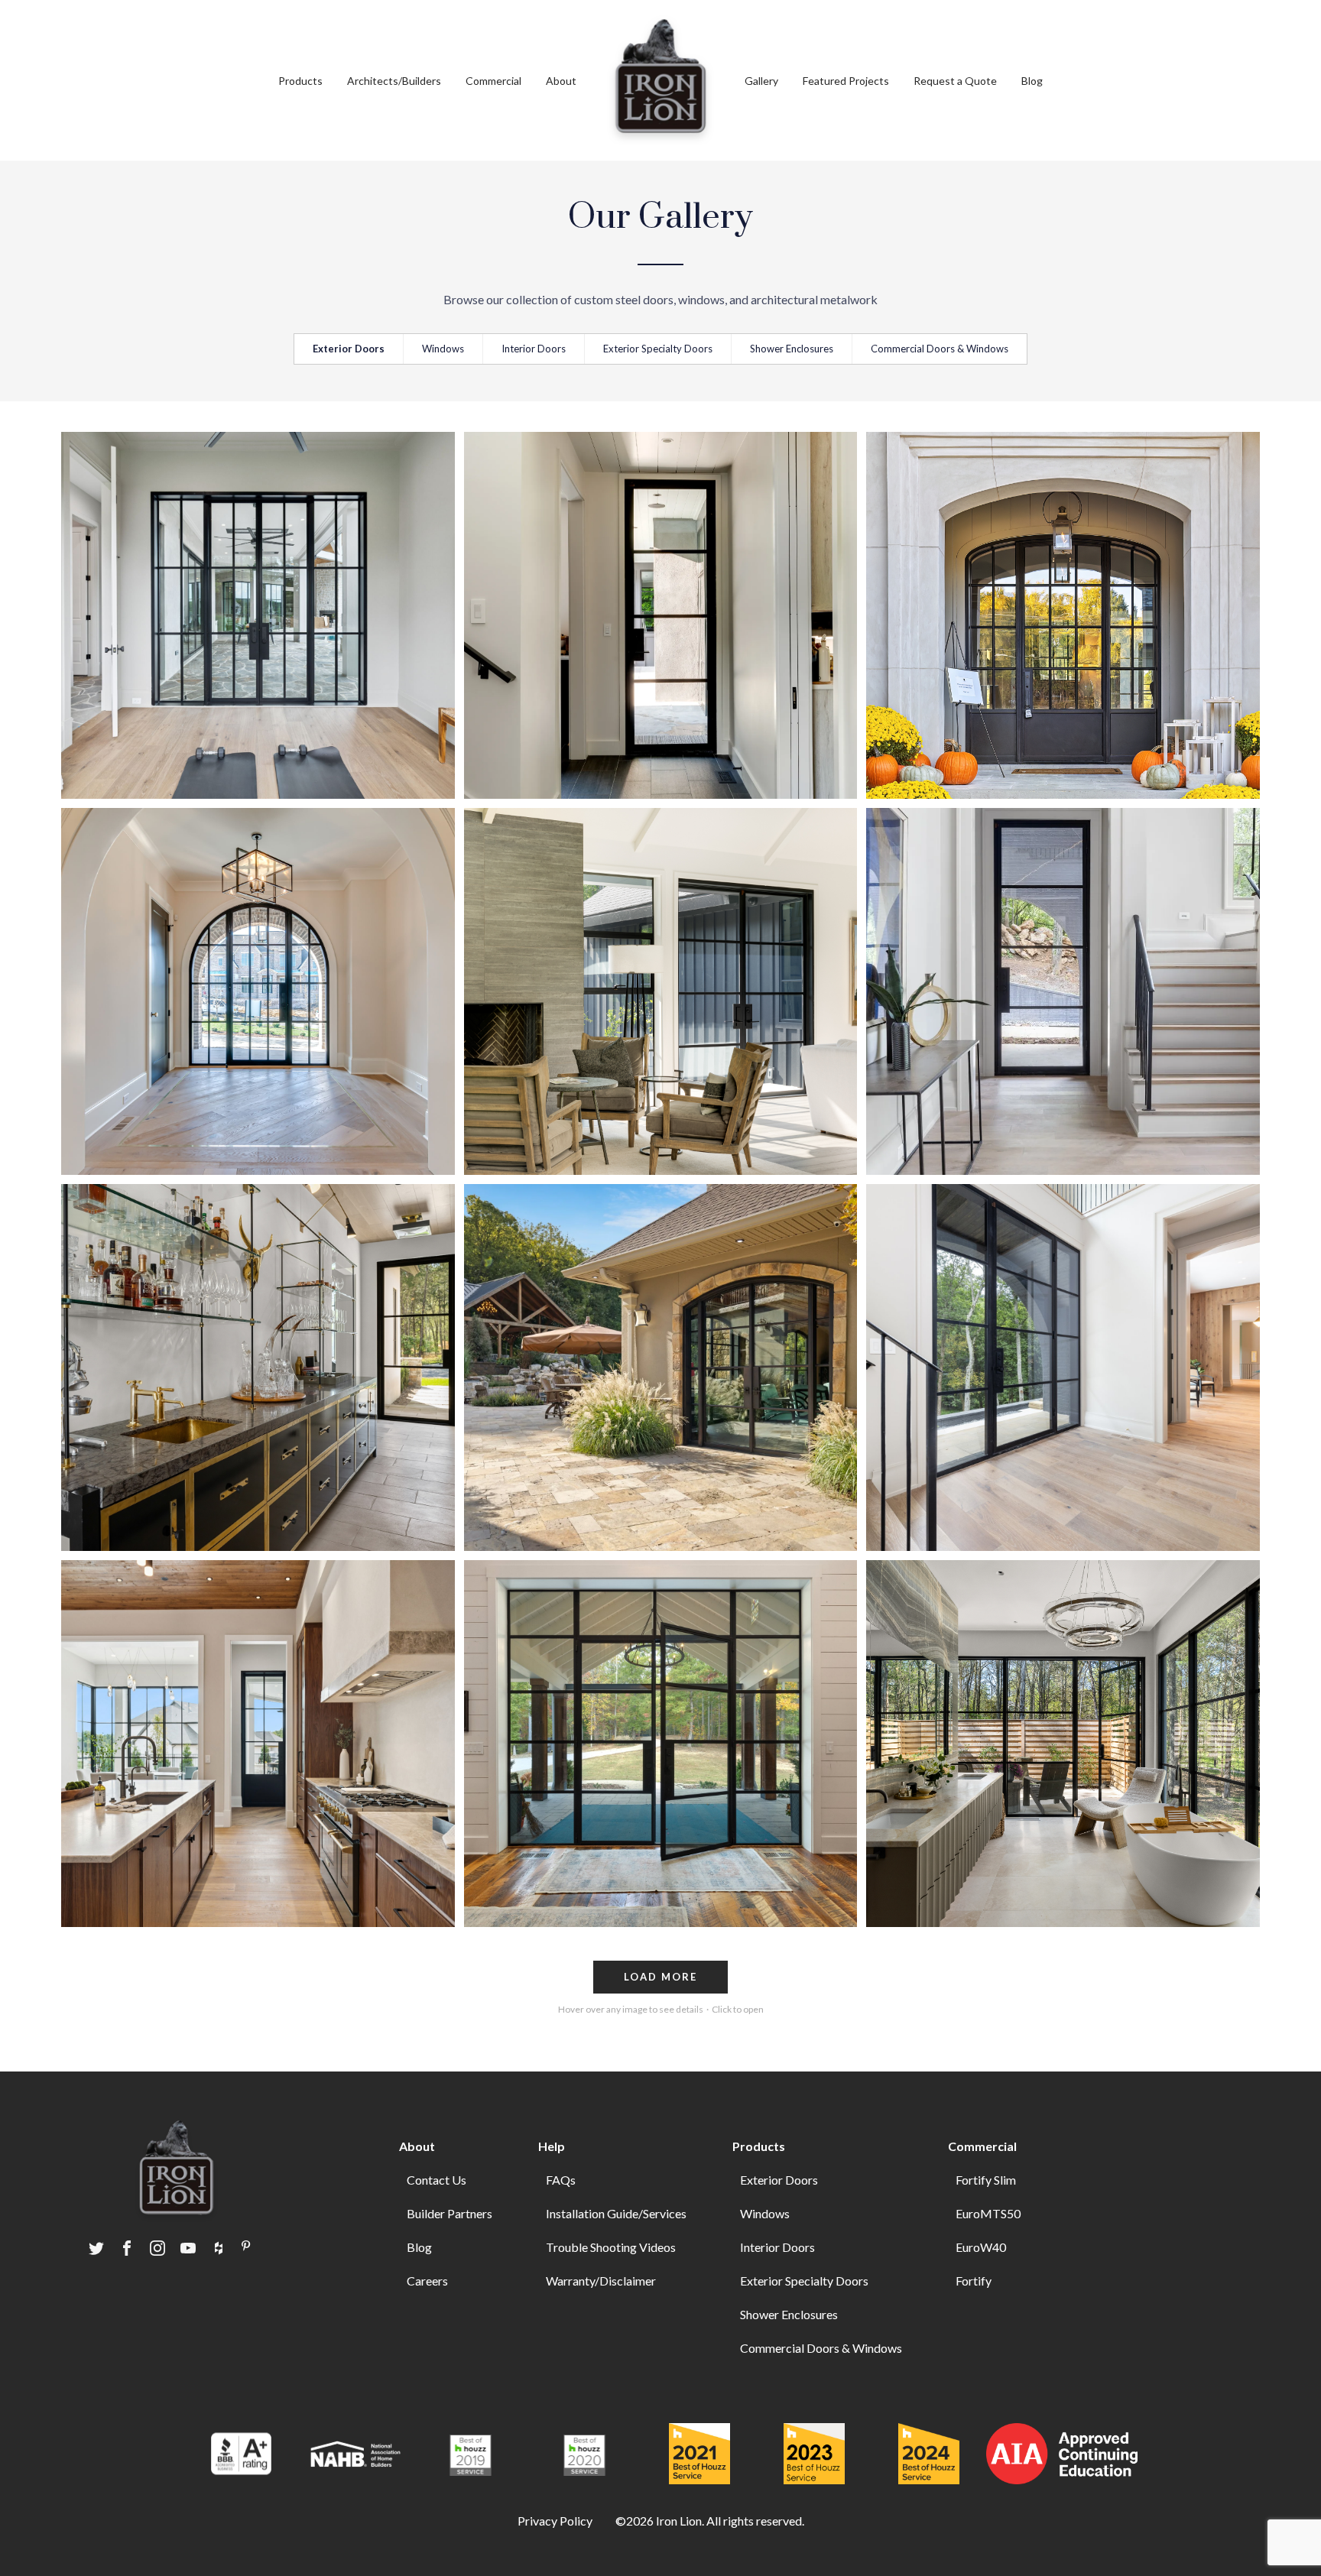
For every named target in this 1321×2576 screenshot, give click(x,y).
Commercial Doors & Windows (940, 349)
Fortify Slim (986, 2180)
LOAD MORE (660, 1977)
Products (759, 2146)
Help (552, 2146)
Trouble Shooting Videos (611, 2247)
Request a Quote (955, 81)
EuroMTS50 (988, 2213)
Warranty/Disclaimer (601, 2281)
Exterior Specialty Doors (658, 349)
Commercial (493, 81)
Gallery (761, 81)
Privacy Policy (555, 2521)
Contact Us (437, 2180)
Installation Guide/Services (616, 2213)
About (561, 81)
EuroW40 (981, 2247)
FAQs (561, 2180)
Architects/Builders (394, 81)
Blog (1032, 81)
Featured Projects (846, 81)
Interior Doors (534, 349)
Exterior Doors (349, 349)
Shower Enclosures (792, 349)
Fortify (974, 2281)
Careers (427, 2281)
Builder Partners (450, 2213)
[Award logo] (241, 2456)
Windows (443, 349)
